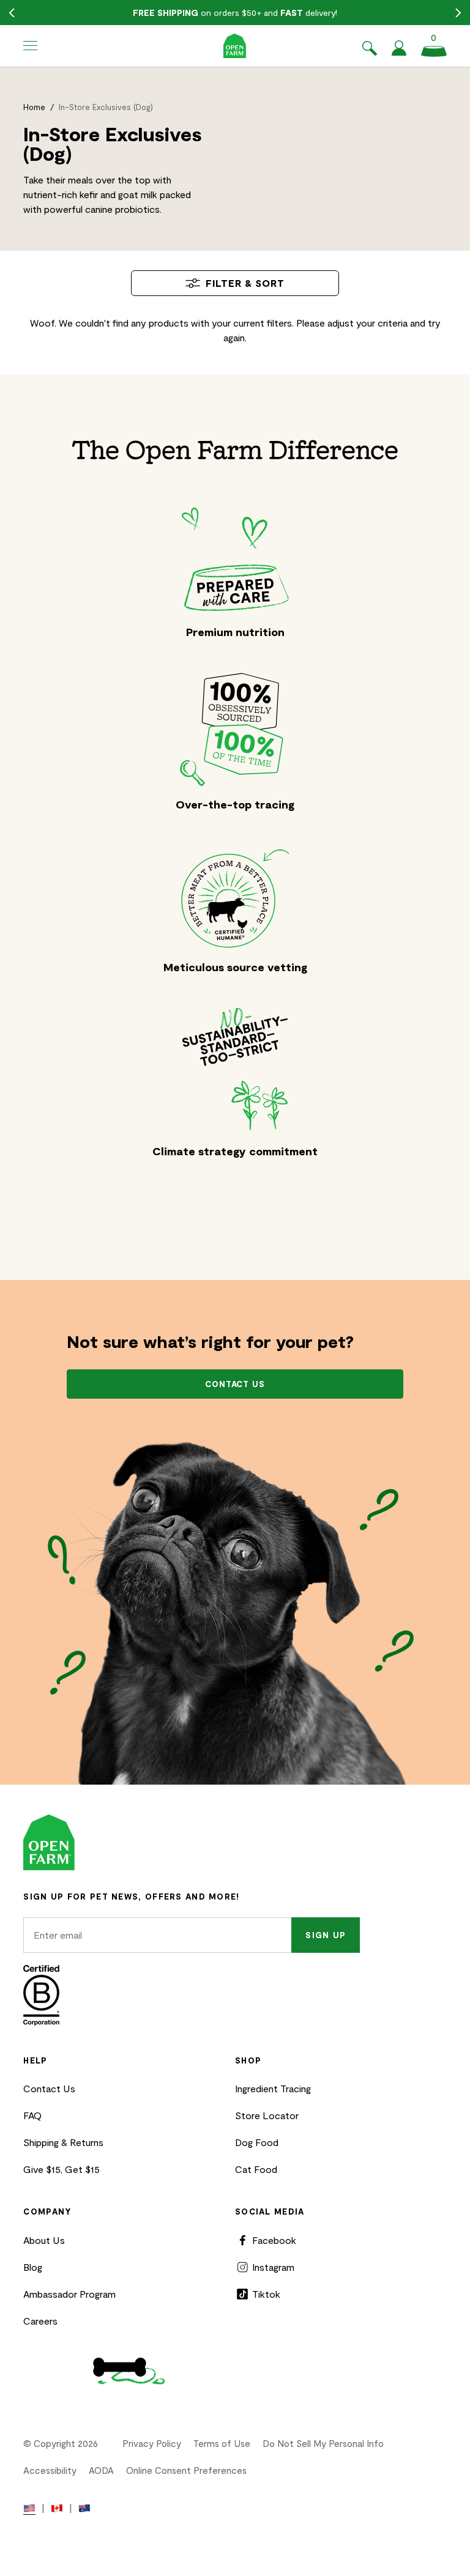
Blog (33, 2267)
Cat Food (256, 2169)
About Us (44, 2240)
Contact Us (49, 2088)
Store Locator (267, 2115)
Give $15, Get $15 (62, 2169)
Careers (40, 2321)
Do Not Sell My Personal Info (323, 2443)
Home (34, 107)
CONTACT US (235, 1384)
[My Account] (399, 52)
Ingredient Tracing (273, 2088)
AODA (101, 2470)
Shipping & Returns (63, 2142)
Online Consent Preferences (186, 2470)
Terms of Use (222, 2443)
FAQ (32, 2115)
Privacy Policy (152, 2443)
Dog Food (257, 2142)
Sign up (326, 1935)
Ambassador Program (69, 2294)
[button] (31, 46)
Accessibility (50, 2470)
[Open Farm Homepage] (235, 46)
